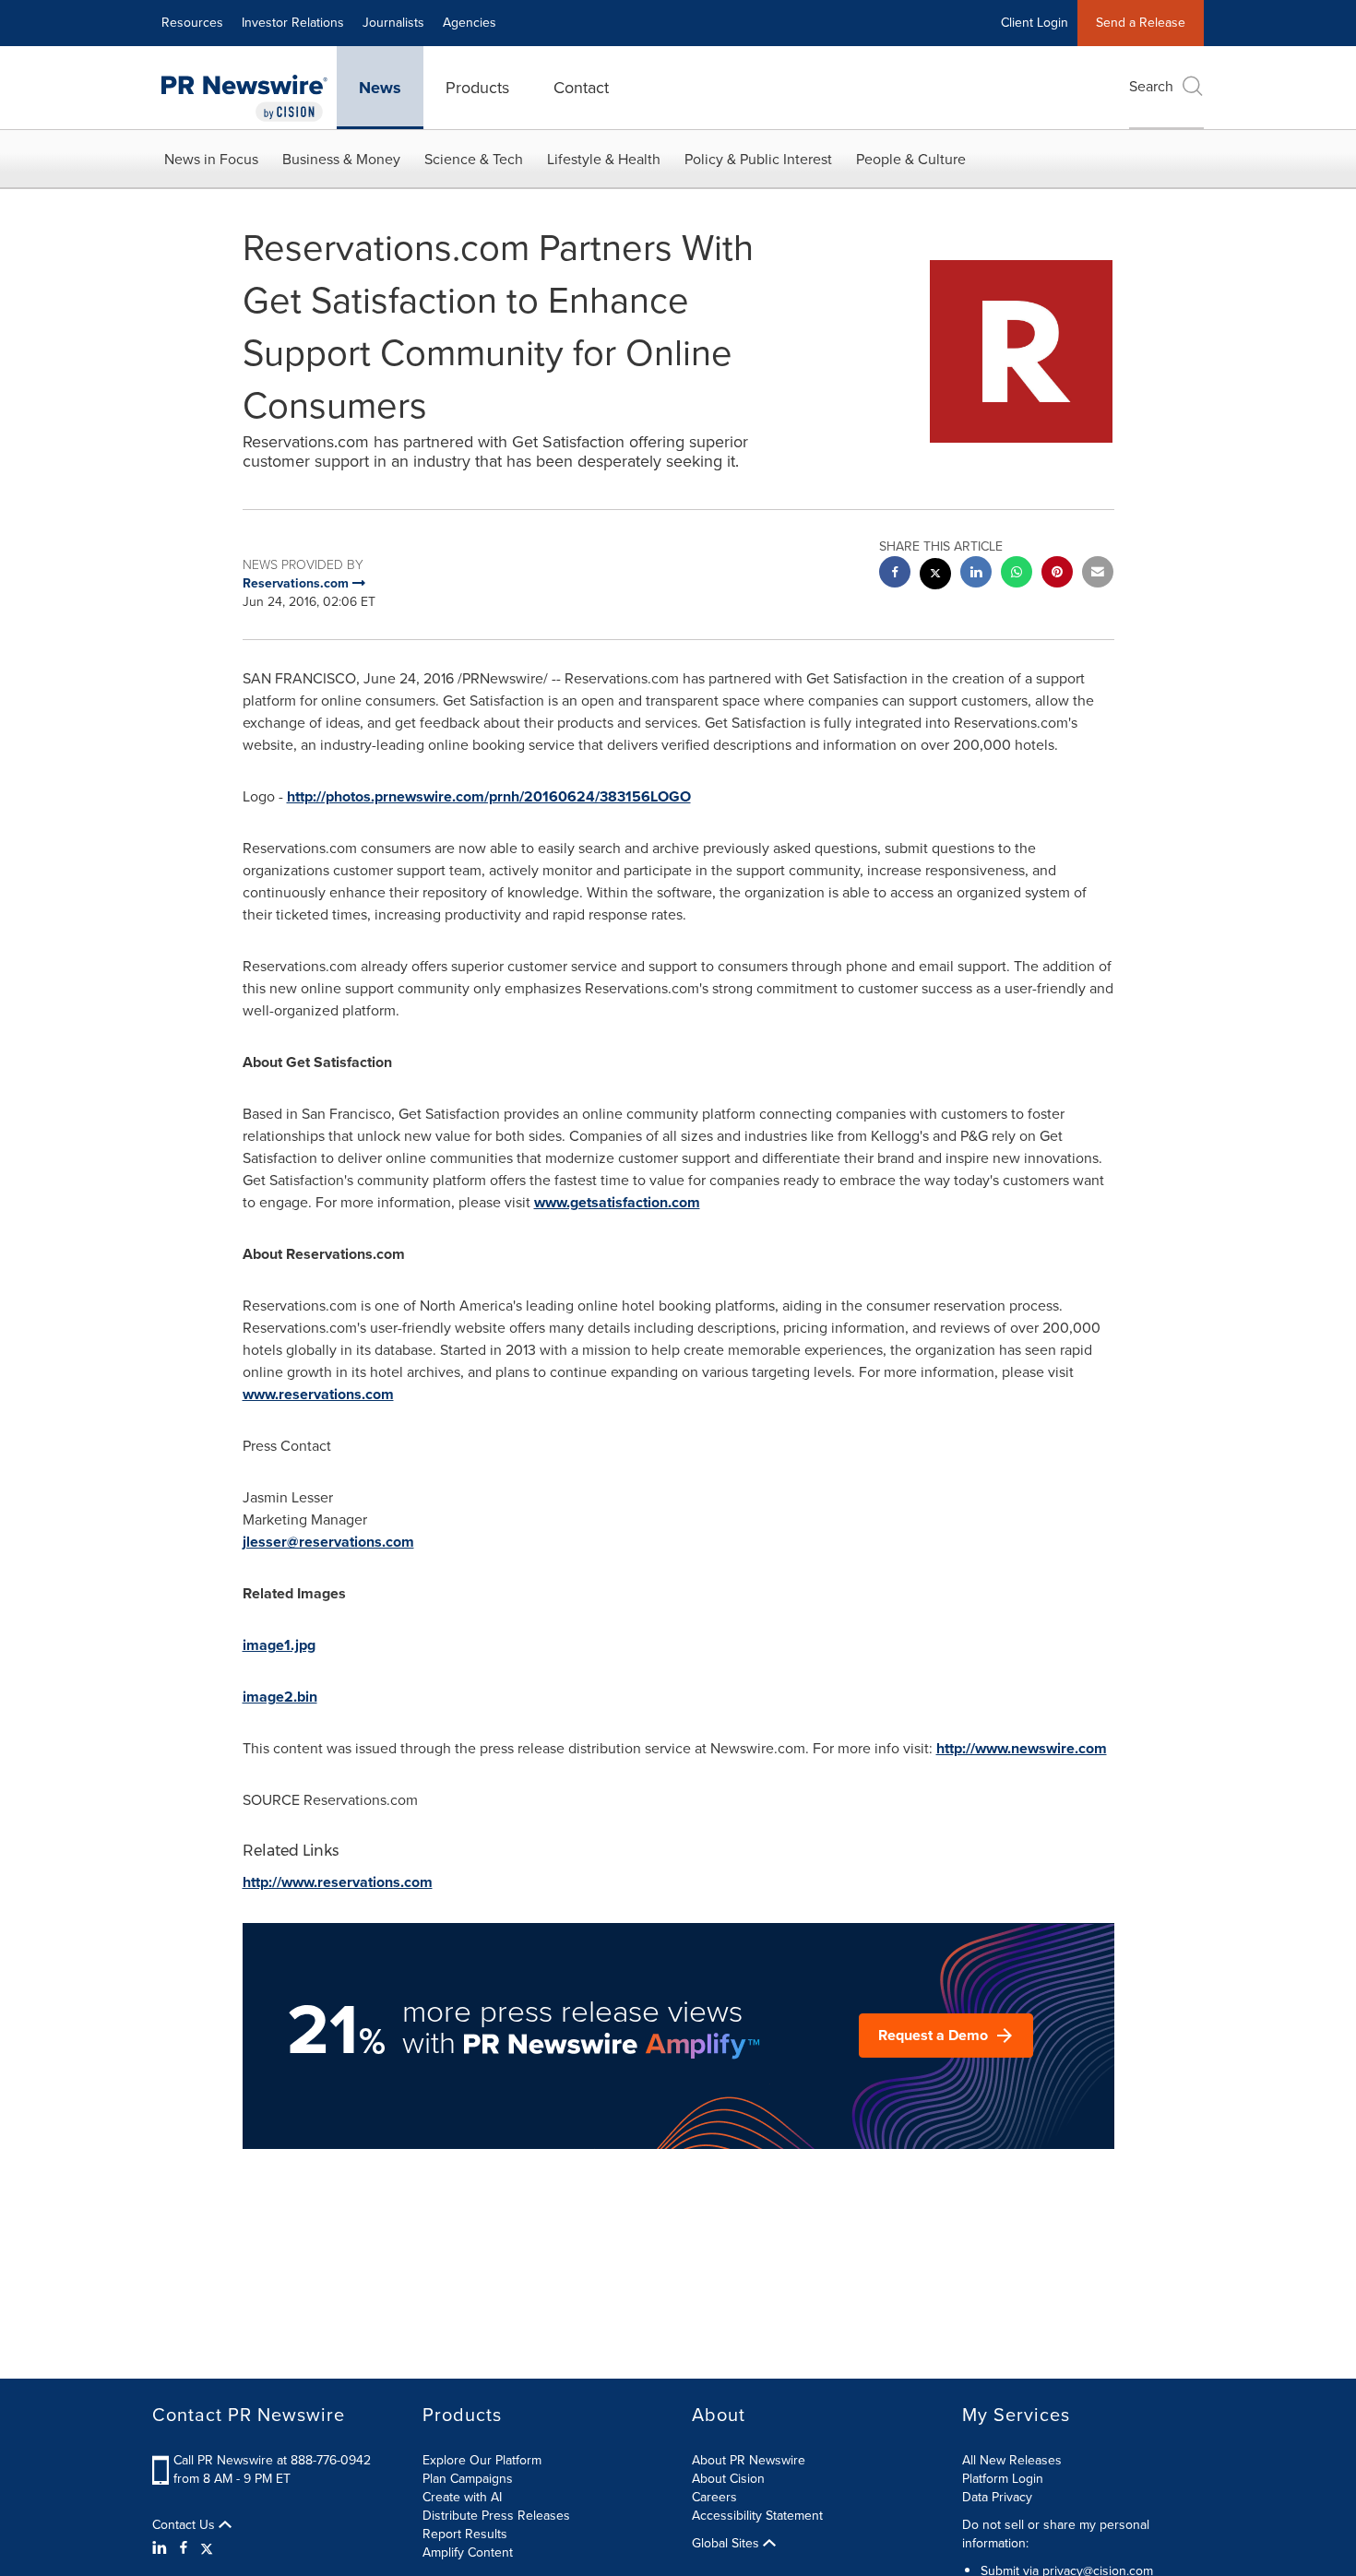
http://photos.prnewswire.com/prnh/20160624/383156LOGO (489, 796)
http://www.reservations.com (338, 1882)
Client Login (1035, 23)
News (380, 88)
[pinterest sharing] (1057, 574)
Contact (581, 88)
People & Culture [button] (911, 159)
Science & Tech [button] (474, 159)
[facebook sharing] (895, 574)
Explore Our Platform (482, 2460)
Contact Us (185, 2525)
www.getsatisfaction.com (617, 1202)
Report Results (465, 2534)
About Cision (728, 2479)
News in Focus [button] (211, 159)
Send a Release (1141, 23)
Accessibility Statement (757, 2516)
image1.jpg (279, 1645)
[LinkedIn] (162, 2548)
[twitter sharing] (935, 576)
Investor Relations (293, 23)
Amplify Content (468, 2552)
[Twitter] (207, 2548)
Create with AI (462, 2497)
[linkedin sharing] (976, 574)
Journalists (393, 23)
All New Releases (1012, 2460)
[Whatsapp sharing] (1017, 574)
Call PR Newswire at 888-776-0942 (272, 2460)
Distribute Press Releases (496, 2516)
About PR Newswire (749, 2460)
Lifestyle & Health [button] (604, 159)
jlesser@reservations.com (328, 1542)
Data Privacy (997, 2497)
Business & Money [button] (341, 159)
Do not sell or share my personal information (1056, 2534)
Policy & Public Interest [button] (758, 159)
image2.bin (280, 1697)
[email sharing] (1098, 574)
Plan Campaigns (468, 2479)
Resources (192, 23)
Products (477, 88)
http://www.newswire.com (1022, 1748)
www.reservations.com (318, 1394)
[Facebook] (184, 2548)
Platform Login (1003, 2479)
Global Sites (727, 2544)
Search (1151, 86)
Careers (714, 2497)
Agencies (470, 23)
